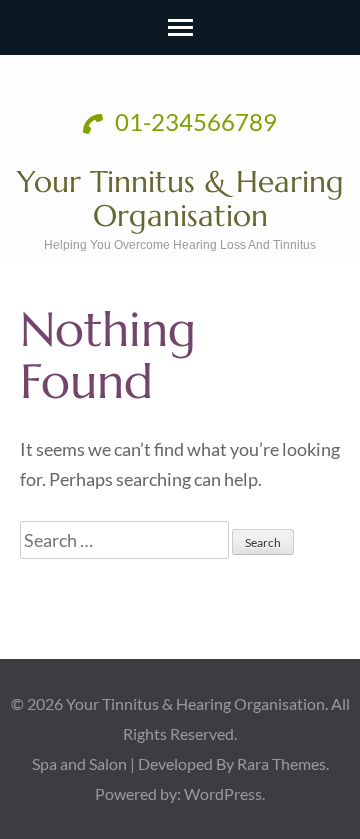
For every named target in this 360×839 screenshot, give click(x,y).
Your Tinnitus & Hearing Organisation (180, 198)
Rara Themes (281, 763)
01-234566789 (193, 121)
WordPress (223, 793)
